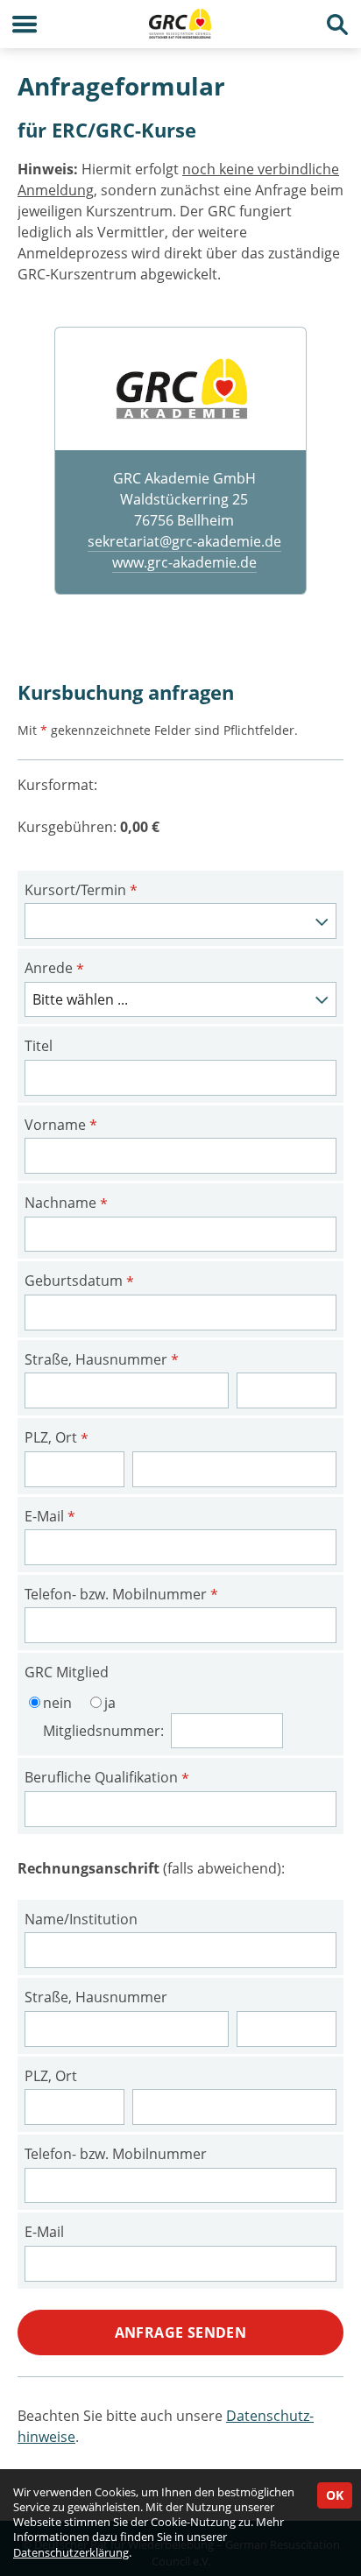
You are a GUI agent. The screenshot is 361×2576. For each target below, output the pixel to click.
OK (335, 2495)
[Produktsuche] (337, 24)
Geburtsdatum (79, 1281)
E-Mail (50, 1517)
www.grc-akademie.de (184, 562)
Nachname (66, 1203)
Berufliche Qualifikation (107, 1778)
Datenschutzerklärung (71, 2552)
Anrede (54, 969)
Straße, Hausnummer (102, 1360)
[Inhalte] (24, 24)
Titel (39, 1046)
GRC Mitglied (67, 1672)
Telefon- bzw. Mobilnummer (121, 1595)
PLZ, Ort (57, 1438)
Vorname (61, 1126)
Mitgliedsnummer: (105, 1731)
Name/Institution (81, 1919)
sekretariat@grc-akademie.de (184, 541)
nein (57, 1703)
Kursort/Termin (81, 891)
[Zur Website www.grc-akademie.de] (180, 388)
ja (110, 1703)
